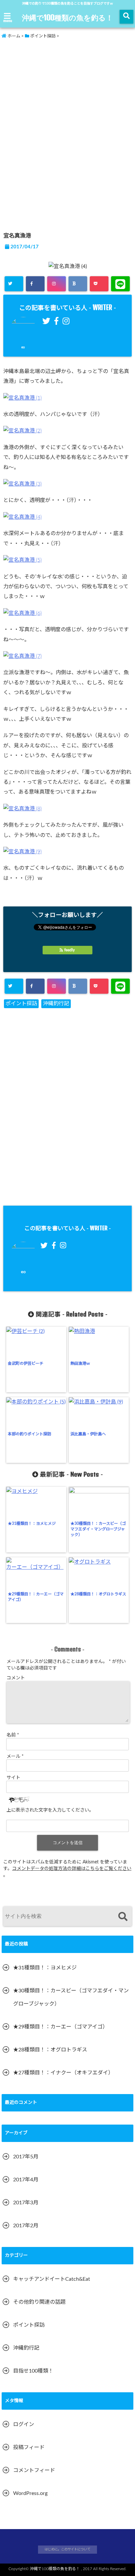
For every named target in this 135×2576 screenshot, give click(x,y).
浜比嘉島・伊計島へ (88, 1434)
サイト (13, 1778)
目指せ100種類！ (33, 2371)
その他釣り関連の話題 (39, 2302)
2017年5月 (26, 2157)
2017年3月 (26, 2203)
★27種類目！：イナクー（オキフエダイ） (63, 2073)
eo (23, 347)
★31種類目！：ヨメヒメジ (32, 1524)
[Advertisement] (58, 88)
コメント (16, 1678)
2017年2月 (26, 2226)
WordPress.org (30, 2493)
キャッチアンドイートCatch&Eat (52, 2279)
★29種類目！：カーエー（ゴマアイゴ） (36, 1597)
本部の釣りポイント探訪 (29, 1434)
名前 (13, 1735)
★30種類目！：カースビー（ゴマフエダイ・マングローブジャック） (98, 1529)
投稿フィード (29, 2447)
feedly (69, 950)
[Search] (123, 1917)
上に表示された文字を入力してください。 (50, 1810)
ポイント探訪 (21, 1004)
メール (15, 1756)
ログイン (24, 2424)
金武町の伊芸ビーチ (26, 1363)
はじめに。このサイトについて (67, 2549)
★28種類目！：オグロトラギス (98, 1594)
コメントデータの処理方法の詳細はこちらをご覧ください (72, 1869)
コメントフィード (34, 2470)
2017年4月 (26, 2180)
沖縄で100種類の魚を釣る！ (67, 17)
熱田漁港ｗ (80, 1363)
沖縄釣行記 (56, 1004)
